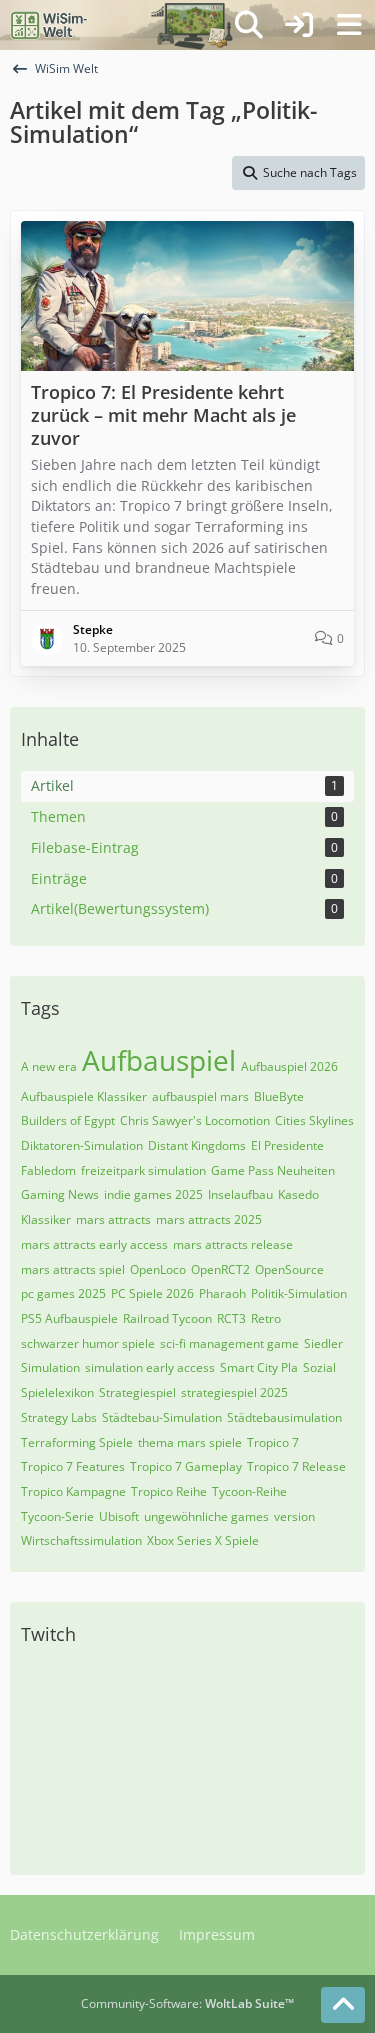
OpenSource (289, 1269)
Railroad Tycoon (167, 1318)
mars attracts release (233, 1244)
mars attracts (113, 1219)
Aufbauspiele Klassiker (84, 1096)
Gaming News (60, 1194)
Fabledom (48, 1170)
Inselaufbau (240, 1194)
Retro (266, 1318)
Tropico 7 (273, 1442)
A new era (49, 1066)
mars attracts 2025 (209, 1219)
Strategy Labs (59, 1417)
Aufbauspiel (159, 1060)
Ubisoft (119, 1516)
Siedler (323, 1343)
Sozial (319, 1367)
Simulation (50, 1367)
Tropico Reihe (169, 1491)
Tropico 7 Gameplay (186, 1466)
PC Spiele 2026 (152, 1293)
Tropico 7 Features (73, 1466)
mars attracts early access (94, 1244)
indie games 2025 (153, 1194)
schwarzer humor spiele (88, 1343)
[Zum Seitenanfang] (343, 2005)
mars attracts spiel (73, 1269)
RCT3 (231, 1318)
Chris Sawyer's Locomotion (195, 1120)
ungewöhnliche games (206, 1516)
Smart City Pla (259, 1367)
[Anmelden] (299, 25)
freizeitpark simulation (143, 1170)
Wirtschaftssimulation (81, 1540)
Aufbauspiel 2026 (289, 1066)
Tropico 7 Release (296, 1466)
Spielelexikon (57, 1392)
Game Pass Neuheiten (273, 1170)
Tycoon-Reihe (249, 1491)
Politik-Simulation (299, 1293)
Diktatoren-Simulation (82, 1145)
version (294, 1516)
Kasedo (298, 1194)
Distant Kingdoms (197, 1145)
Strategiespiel (137, 1392)
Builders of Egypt (68, 1120)
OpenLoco (158, 1269)
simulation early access (150, 1367)
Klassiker (46, 1219)
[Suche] (249, 25)
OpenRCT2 (220, 1269)
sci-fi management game (229, 1343)
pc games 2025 (63, 1293)
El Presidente (287, 1145)
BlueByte (279, 1096)
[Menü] (349, 25)
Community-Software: (187, 2003)
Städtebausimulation (284, 1417)
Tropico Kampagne (73, 1491)
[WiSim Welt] (49, 25)
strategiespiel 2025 (234, 1392)
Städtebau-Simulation (162, 1417)
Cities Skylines (314, 1120)
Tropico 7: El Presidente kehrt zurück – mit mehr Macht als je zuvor (163, 415)
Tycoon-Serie (57, 1516)
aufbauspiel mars (200, 1096)
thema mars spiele (190, 1442)
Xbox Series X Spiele (203, 1540)
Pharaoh (222, 1293)
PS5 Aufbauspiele (69, 1318)
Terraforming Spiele (77, 1442)
